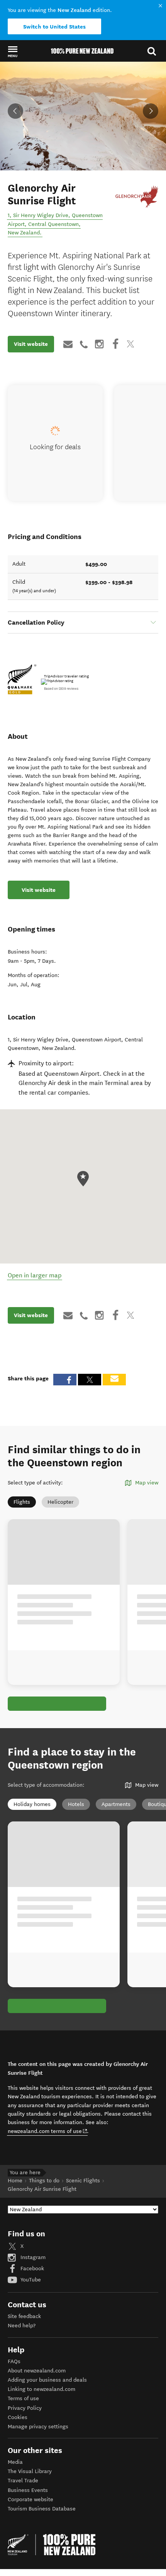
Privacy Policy (25, 2408)
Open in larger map (35, 1275)
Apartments (116, 1804)
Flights (22, 1502)
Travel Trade (23, 2481)
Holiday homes (32, 1804)
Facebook (31, 2269)
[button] (13, 51)
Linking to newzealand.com (41, 2389)
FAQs (14, 2361)
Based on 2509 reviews (61, 689)
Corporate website (30, 2499)
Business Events (28, 2490)
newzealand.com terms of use (48, 2131)
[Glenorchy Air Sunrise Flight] (137, 195)
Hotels (76, 1804)
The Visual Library (30, 2471)
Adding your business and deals (47, 2380)
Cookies (18, 2417)
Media (15, 2462)
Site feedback (24, 2316)
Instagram (32, 2257)
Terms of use (23, 2398)
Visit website (31, 344)
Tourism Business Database (42, 2509)
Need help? (22, 2326)
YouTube (30, 2280)
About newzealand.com (37, 2371)
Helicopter (60, 1502)
